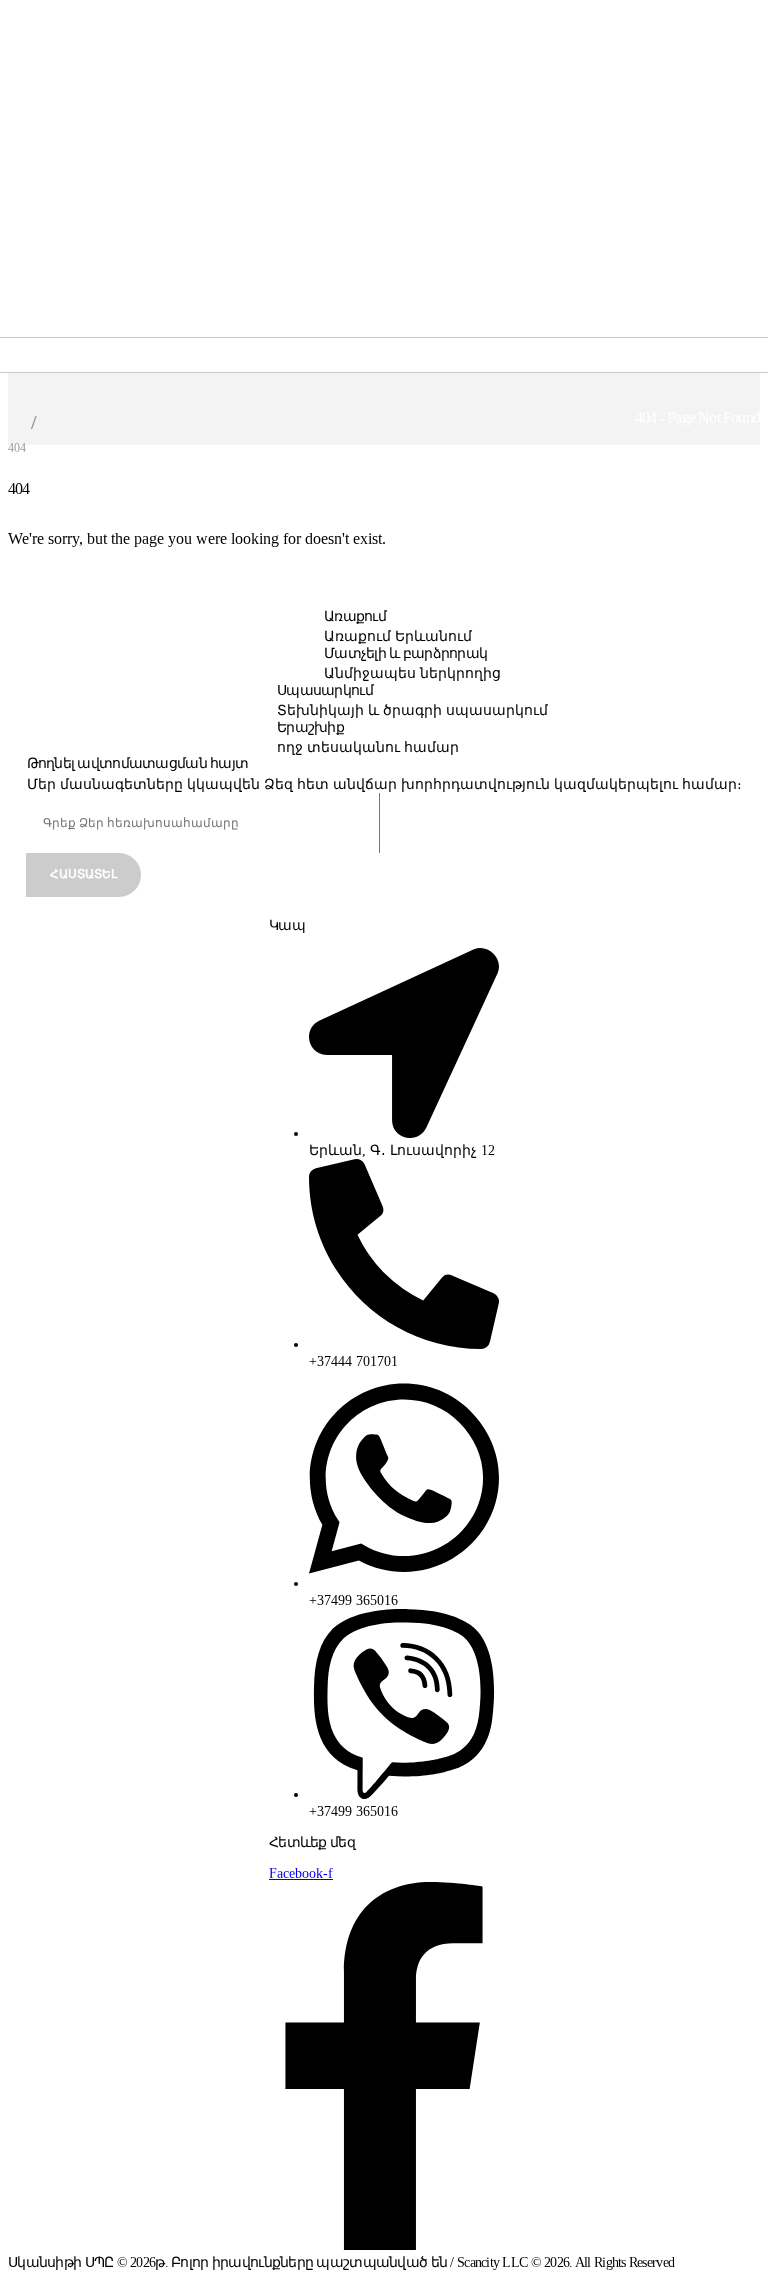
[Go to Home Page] (14, 422)
